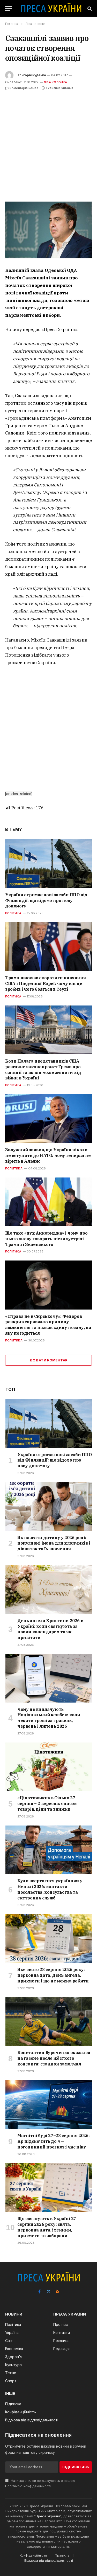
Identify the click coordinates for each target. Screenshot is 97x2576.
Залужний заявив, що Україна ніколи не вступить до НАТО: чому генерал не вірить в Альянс (48, 1155)
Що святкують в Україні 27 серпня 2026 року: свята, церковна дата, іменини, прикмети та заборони (47, 2227)
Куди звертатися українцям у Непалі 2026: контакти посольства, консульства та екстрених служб (50, 1889)
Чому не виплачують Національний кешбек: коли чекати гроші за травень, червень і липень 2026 (49, 1718)
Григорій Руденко (32, 75)
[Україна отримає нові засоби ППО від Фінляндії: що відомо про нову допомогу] (48, 863)
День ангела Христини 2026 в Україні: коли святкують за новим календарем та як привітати (50, 1629)
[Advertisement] (48, 143)
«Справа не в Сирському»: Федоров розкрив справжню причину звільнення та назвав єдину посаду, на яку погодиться (48, 1325)
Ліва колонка (55, 82)
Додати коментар (49, 1360)
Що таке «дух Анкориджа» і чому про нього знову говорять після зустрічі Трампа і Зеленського (46, 1239)
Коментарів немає (24, 88)
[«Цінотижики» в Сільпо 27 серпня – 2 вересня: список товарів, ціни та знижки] (49, 1767)
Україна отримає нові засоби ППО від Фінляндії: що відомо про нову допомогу (46, 900)
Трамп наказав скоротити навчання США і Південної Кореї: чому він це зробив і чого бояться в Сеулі (45, 983)
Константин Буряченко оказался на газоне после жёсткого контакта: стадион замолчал (54, 2058)
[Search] (89, 8)
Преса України (48, 2516)
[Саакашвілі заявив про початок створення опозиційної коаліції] (48, 230)
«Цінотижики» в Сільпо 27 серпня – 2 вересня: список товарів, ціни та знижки (47, 1803)
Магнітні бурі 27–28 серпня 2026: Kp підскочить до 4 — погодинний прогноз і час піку (53, 2141)
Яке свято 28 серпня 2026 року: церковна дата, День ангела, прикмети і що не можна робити (53, 1975)
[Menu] (9, 8)
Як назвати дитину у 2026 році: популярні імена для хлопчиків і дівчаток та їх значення (54, 1543)
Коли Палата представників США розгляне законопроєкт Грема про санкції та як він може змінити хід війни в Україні (43, 1069)
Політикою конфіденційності (28, 2486)
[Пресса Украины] (51, 8)
